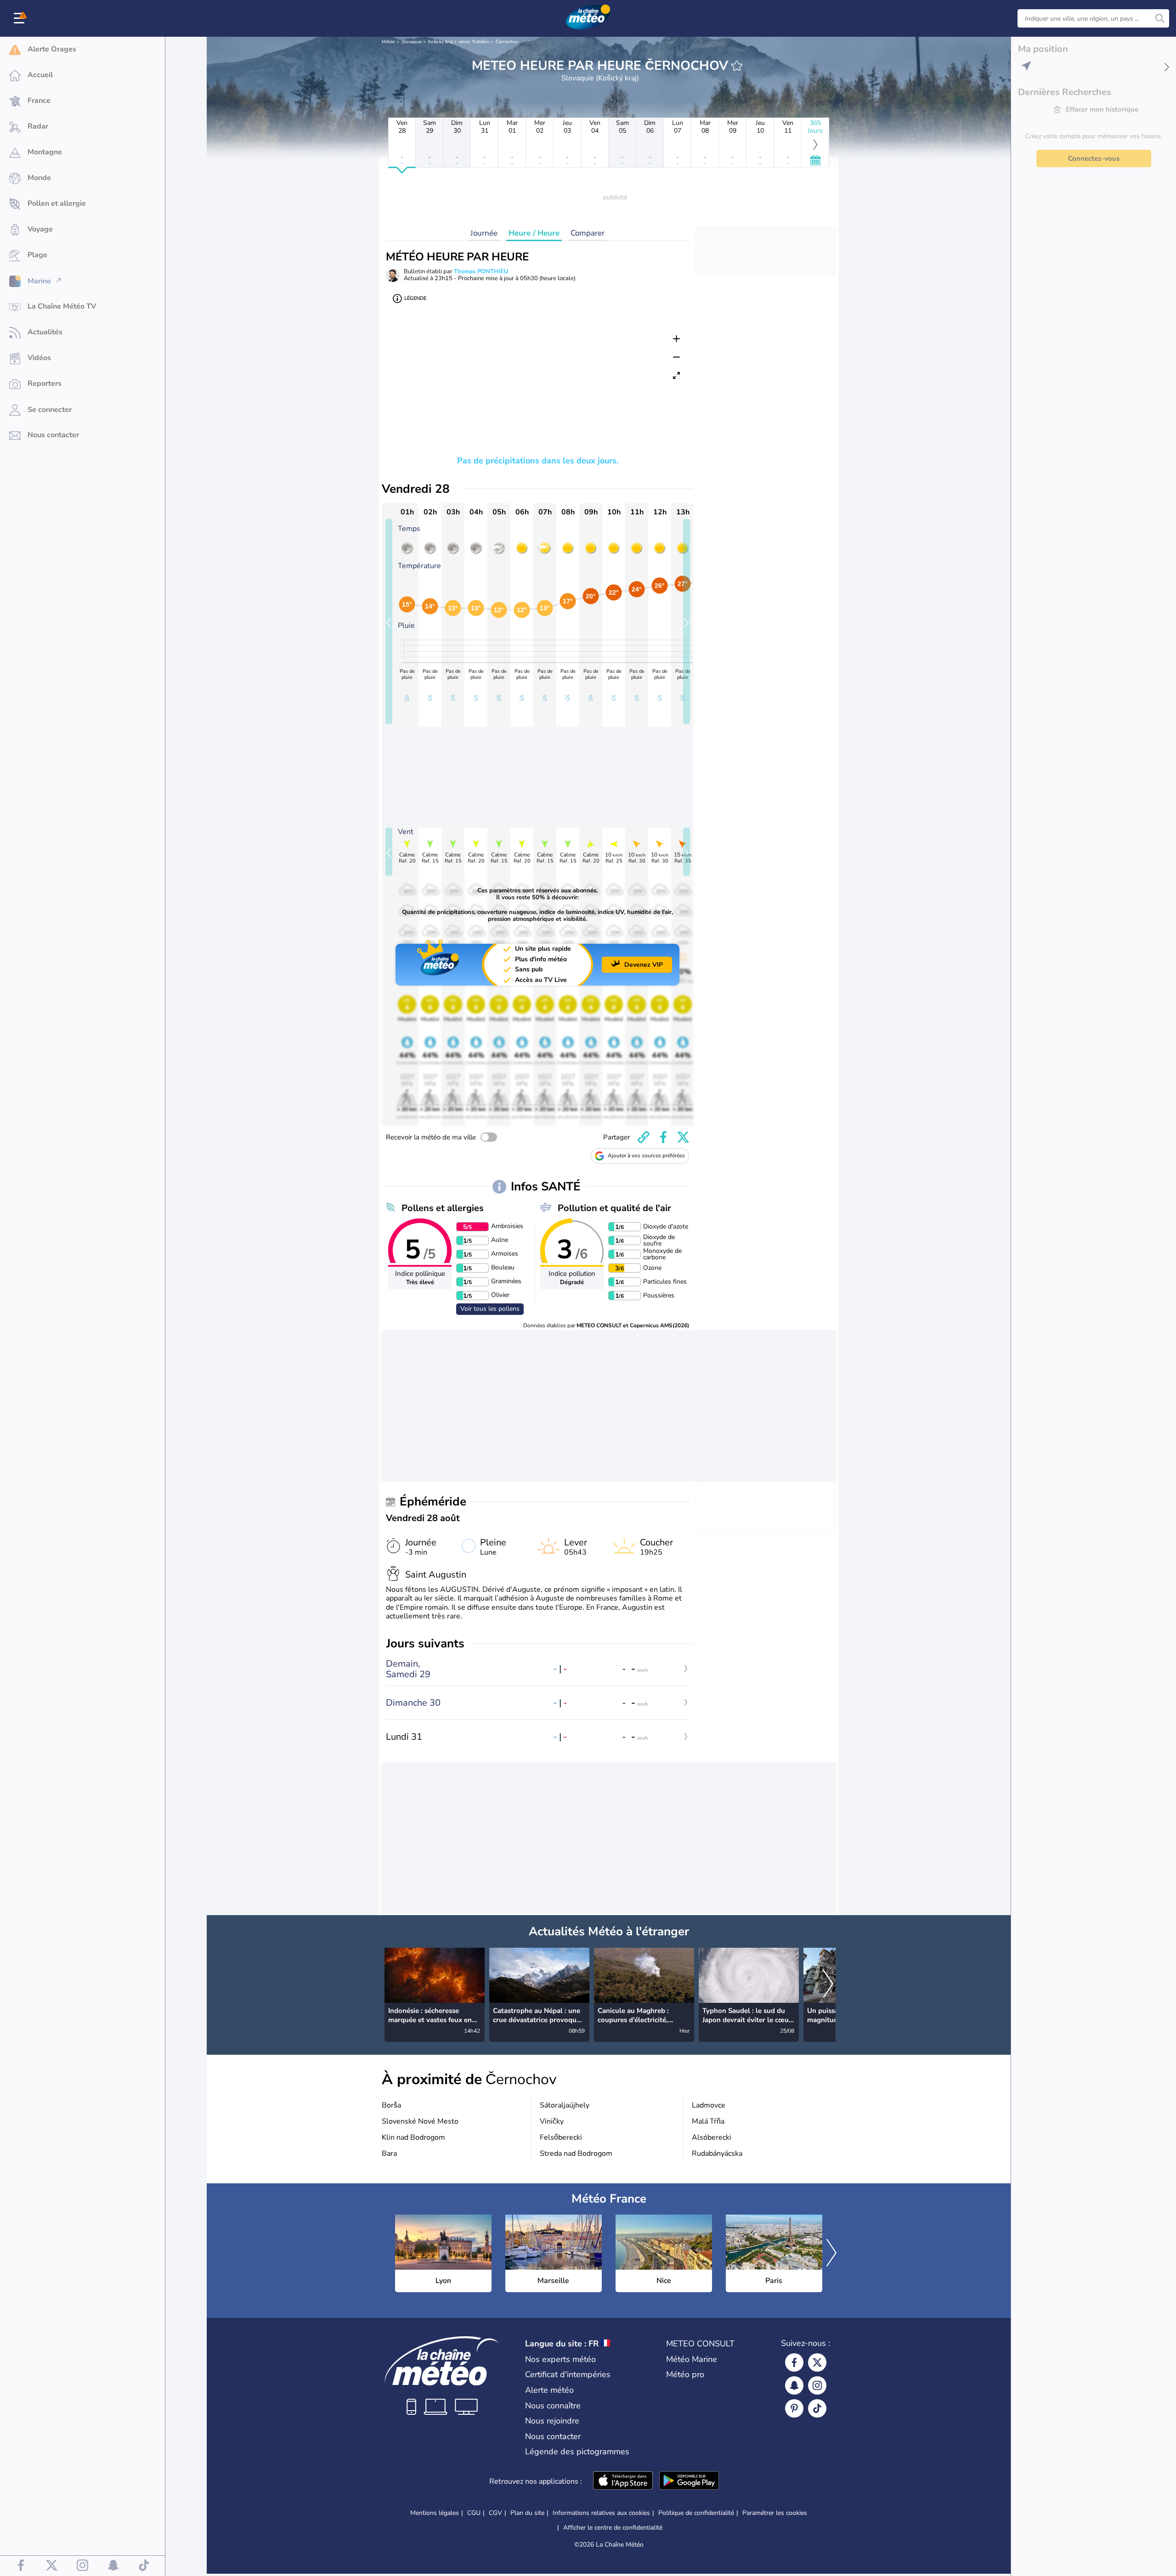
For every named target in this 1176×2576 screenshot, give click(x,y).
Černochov (507, 42)
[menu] (21, 18)
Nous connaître (553, 2406)
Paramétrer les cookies (775, 2513)
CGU (474, 2513)
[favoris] (737, 66)
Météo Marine (692, 2359)
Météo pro (685, 2374)
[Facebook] (794, 2362)
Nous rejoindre (552, 2421)
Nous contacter (553, 2436)
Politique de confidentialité (696, 2513)
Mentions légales (435, 2513)
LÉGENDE (415, 298)
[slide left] (389, 622)
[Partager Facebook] (663, 1137)
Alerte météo (549, 2390)
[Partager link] (644, 1137)
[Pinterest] (794, 2408)
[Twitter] (817, 2362)
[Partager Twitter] (683, 1137)
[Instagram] (817, 2385)
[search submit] (1160, 18)
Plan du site (527, 2513)
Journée (484, 233)
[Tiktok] (817, 2408)
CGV (495, 2513)
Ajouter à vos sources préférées (646, 1156)
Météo (388, 42)
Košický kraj (440, 42)
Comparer (588, 233)
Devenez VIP (644, 965)
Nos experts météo (560, 2359)
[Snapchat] (794, 2385)
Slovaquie (412, 42)
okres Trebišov (474, 42)
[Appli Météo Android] (689, 2481)
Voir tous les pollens (490, 1309)
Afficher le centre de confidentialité (613, 2528)
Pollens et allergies (443, 1208)
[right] (828, 1985)
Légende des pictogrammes (577, 2452)
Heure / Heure (534, 233)
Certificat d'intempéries (568, 2374)
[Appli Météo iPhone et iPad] (623, 2481)
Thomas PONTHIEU (481, 271)
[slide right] (687, 622)
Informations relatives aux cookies (601, 2513)
